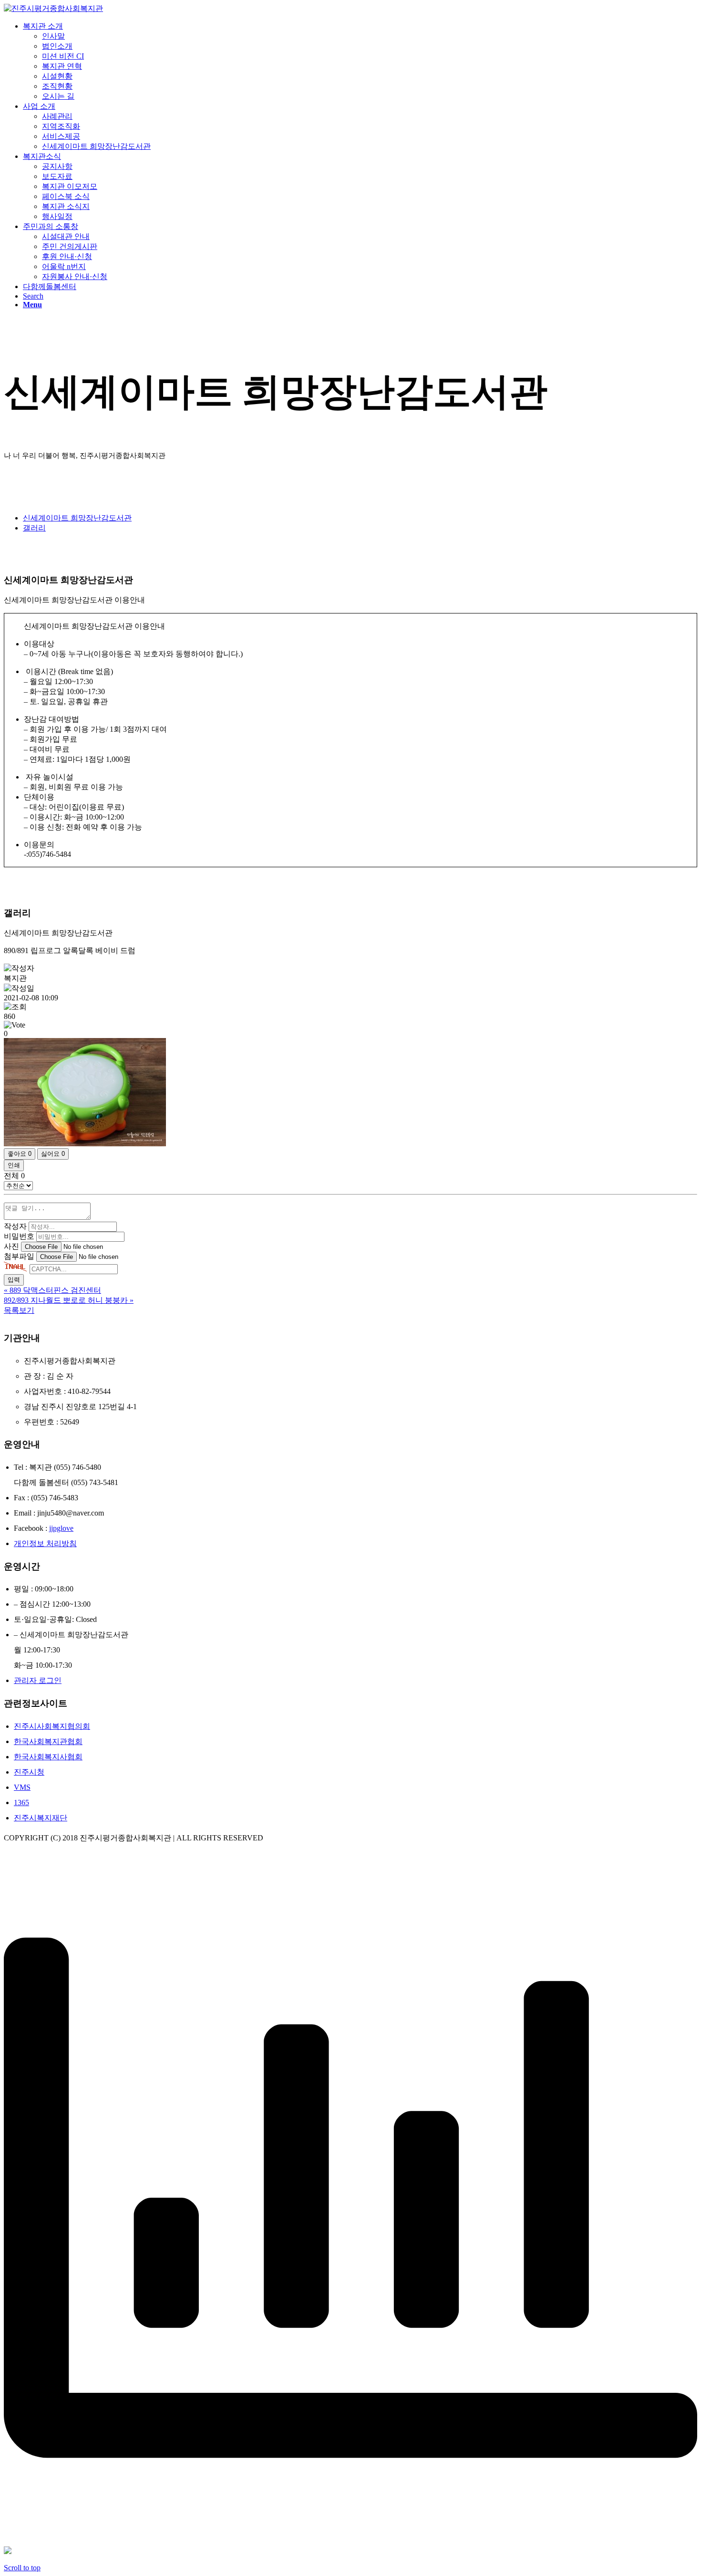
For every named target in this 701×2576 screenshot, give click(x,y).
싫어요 (53, 1154)
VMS (22, 1787)
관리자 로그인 (38, 1680)
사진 (11, 1246)
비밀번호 (19, 1236)
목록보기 (19, 1310)
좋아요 (20, 1154)
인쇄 (14, 1165)
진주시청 (29, 1772)
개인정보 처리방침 (45, 1543)
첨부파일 (19, 1256)
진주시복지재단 (41, 1818)
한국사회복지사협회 (48, 1757)
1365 (21, 1802)
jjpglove (61, 1528)
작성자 (15, 1226)
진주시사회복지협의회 (52, 1726)
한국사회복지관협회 (48, 1741)
